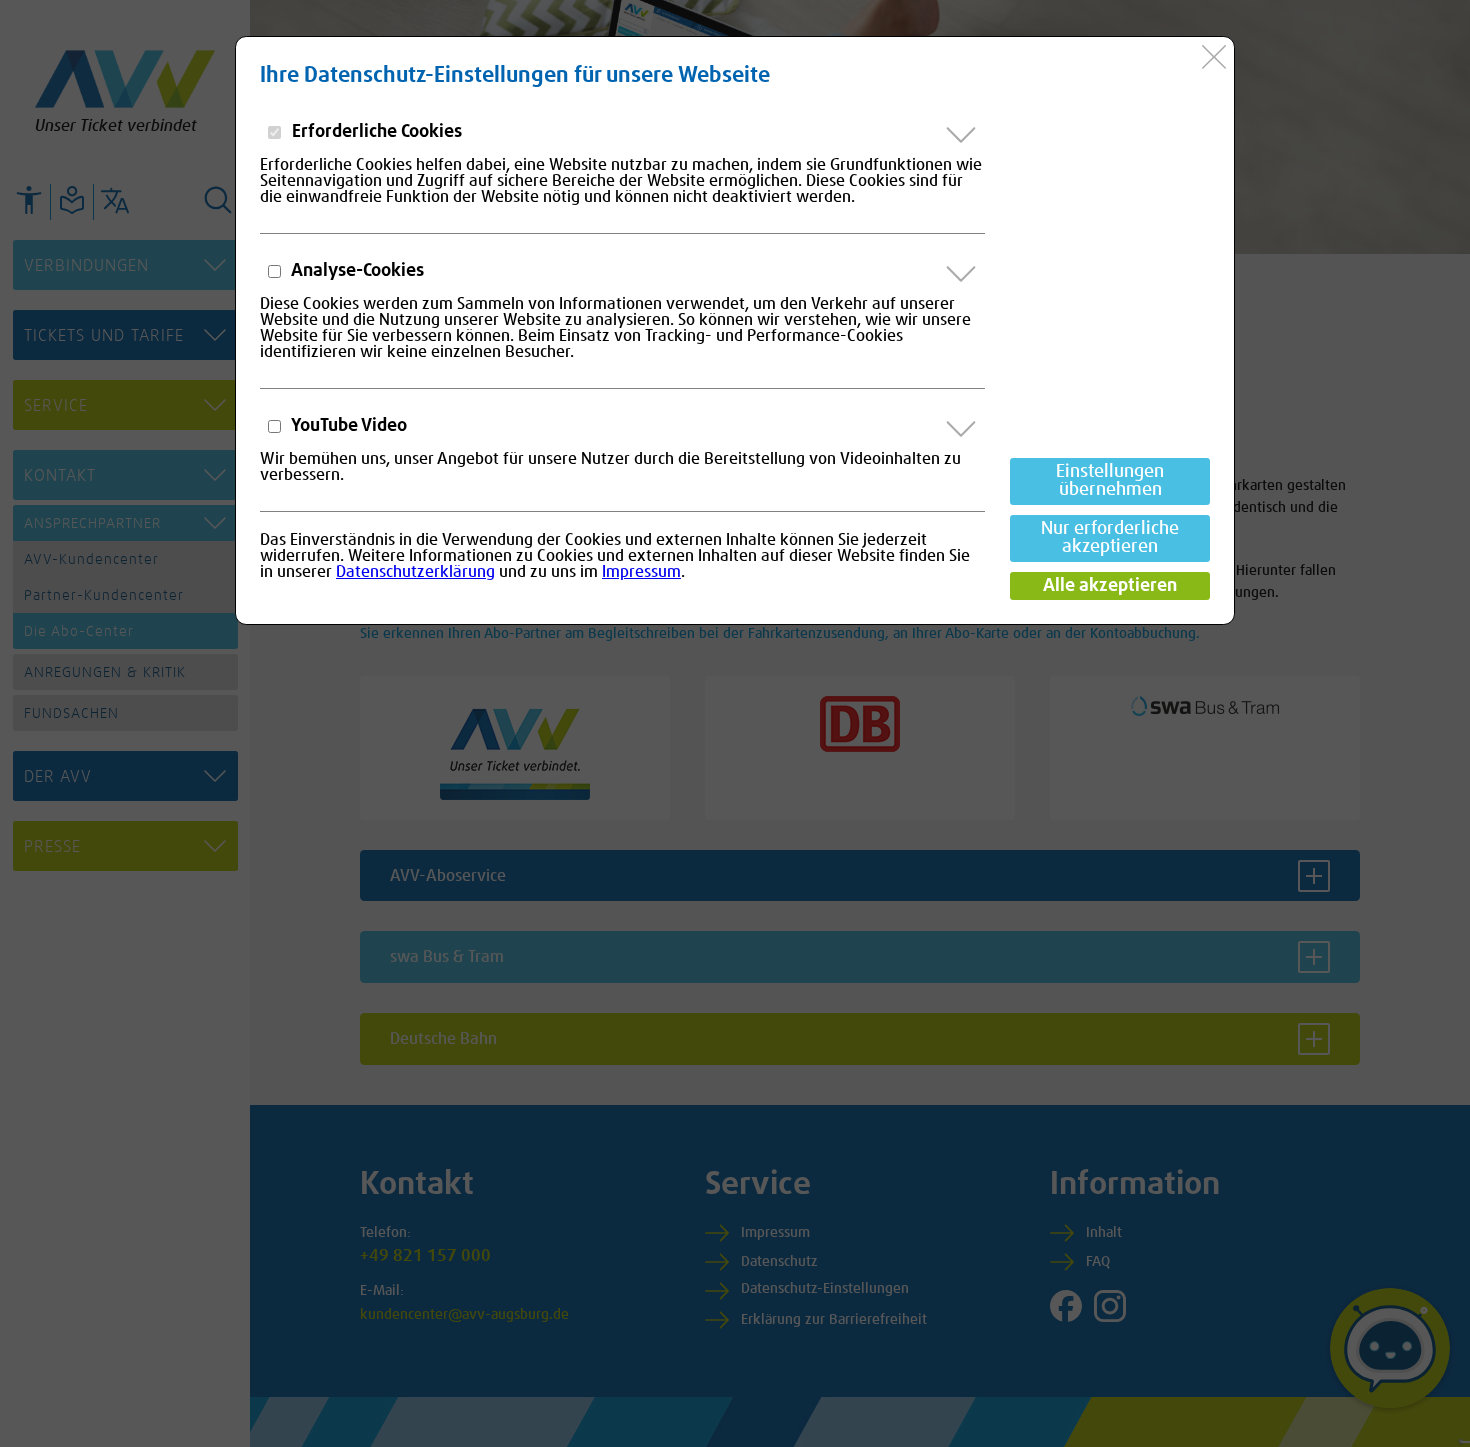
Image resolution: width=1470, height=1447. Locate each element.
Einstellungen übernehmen (1110, 481)
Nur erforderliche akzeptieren (1110, 538)
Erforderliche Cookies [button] (375, 132)
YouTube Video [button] (347, 426)
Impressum (641, 572)
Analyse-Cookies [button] (356, 271)
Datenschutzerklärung (415, 572)
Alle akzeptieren (1110, 586)
